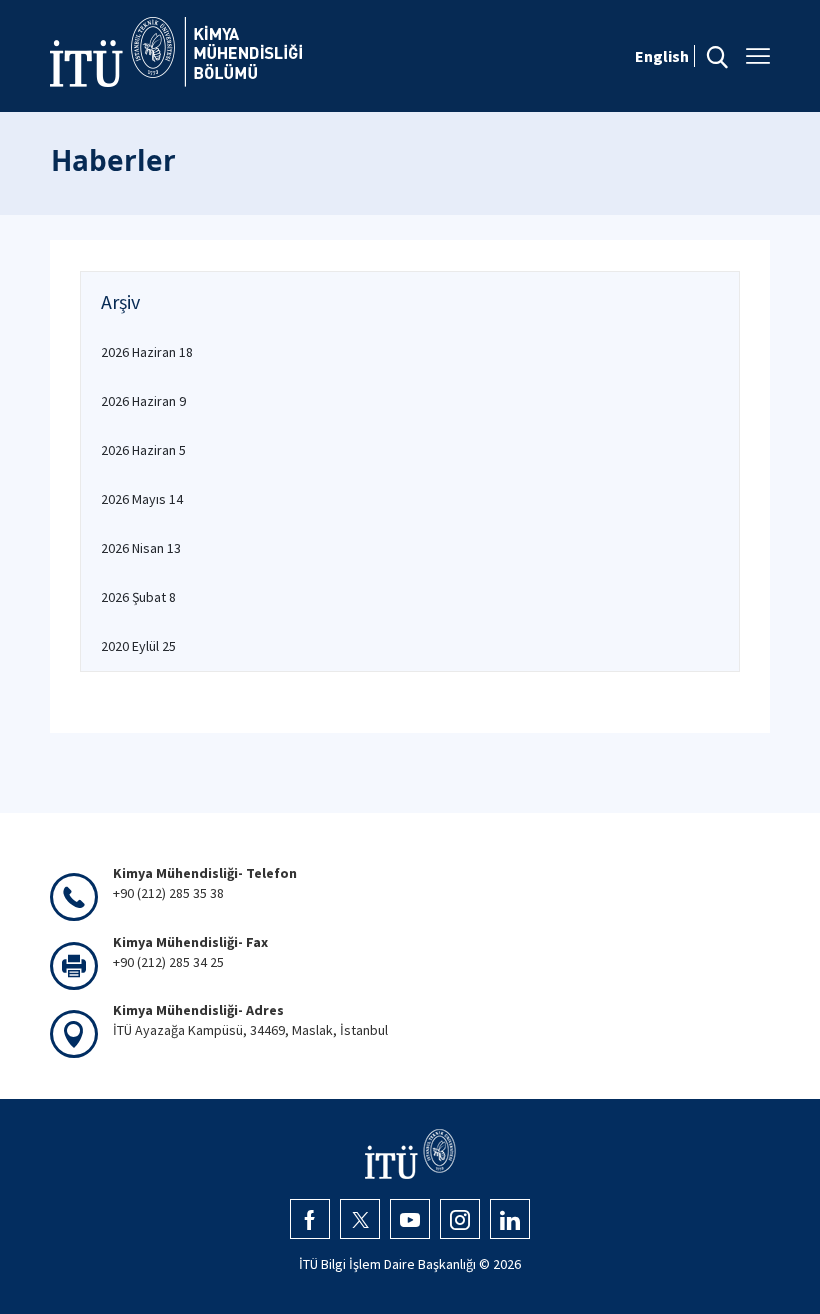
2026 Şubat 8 (138, 597)
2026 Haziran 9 (143, 401)
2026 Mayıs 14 (142, 499)
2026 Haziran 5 (143, 450)
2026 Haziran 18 (147, 352)
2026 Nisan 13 (141, 548)
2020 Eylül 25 (138, 646)
